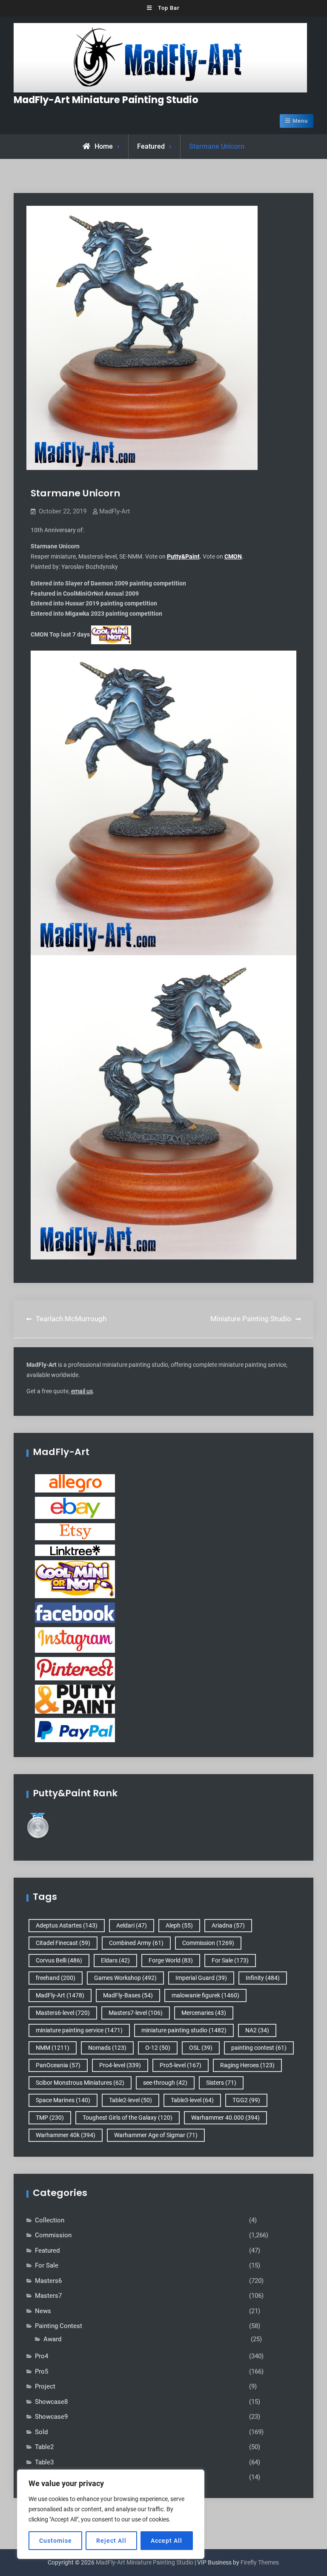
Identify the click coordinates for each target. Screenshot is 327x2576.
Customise (56, 2541)
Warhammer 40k (66, 2135)
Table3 (44, 2462)
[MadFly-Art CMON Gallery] (75, 1579)
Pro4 (42, 2356)
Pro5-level (181, 2065)
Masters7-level (136, 2013)
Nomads (107, 2048)
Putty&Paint (183, 556)
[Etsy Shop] (75, 1531)
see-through (165, 2083)
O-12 (158, 2048)
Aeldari (132, 1925)
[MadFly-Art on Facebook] (75, 1612)
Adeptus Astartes (67, 1925)
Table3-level (192, 2100)
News (43, 2311)
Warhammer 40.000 (225, 2118)
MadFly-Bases (128, 1995)
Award (52, 2339)
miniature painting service (79, 2030)
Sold (41, 2432)
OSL (201, 2048)
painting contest (259, 2048)
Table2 (44, 2447)
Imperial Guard (201, 1978)
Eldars (115, 1960)
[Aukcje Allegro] (75, 1483)
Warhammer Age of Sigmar (156, 2135)
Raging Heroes (247, 2065)
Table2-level (131, 2100)
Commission (208, 1943)
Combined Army (136, 1943)
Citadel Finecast (63, 1943)
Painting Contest (59, 2326)
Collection (50, 2220)
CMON (233, 556)
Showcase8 (51, 2402)
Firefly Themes (260, 2562)
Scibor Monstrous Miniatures (80, 2083)
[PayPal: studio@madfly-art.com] (75, 1729)
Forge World (171, 1960)
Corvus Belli (59, 1960)
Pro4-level (120, 2065)
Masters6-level (63, 2013)
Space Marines (63, 2100)
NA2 (257, 2030)
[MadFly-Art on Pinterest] (75, 1668)
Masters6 (48, 2281)
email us (82, 1391)
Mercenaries (204, 2013)
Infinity (263, 1978)
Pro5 (42, 2371)
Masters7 (48, 2296)
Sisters (221, 2083)
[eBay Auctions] (75, 1507)
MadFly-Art (115, 511)
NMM (53, 2048)
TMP (50, 2118)
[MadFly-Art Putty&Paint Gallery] (75, 1699)
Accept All (166, 2541)
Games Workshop (125, 1978)
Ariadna (228, 1925)
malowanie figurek (205, 1995)
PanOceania (58, 2065)
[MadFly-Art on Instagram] (75, 1640)
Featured (151, 146)
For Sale (230, 1960)
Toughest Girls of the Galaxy (128, 2118)
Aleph (179, 1925)
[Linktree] (75, 1550)
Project (45, 2386)
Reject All (111, 2541)
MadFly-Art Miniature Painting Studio (106, 100)
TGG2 (246, 2100)
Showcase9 (51, 2417)
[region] (111, 2514)
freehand (56, 1978)
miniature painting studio (184, 2030)
